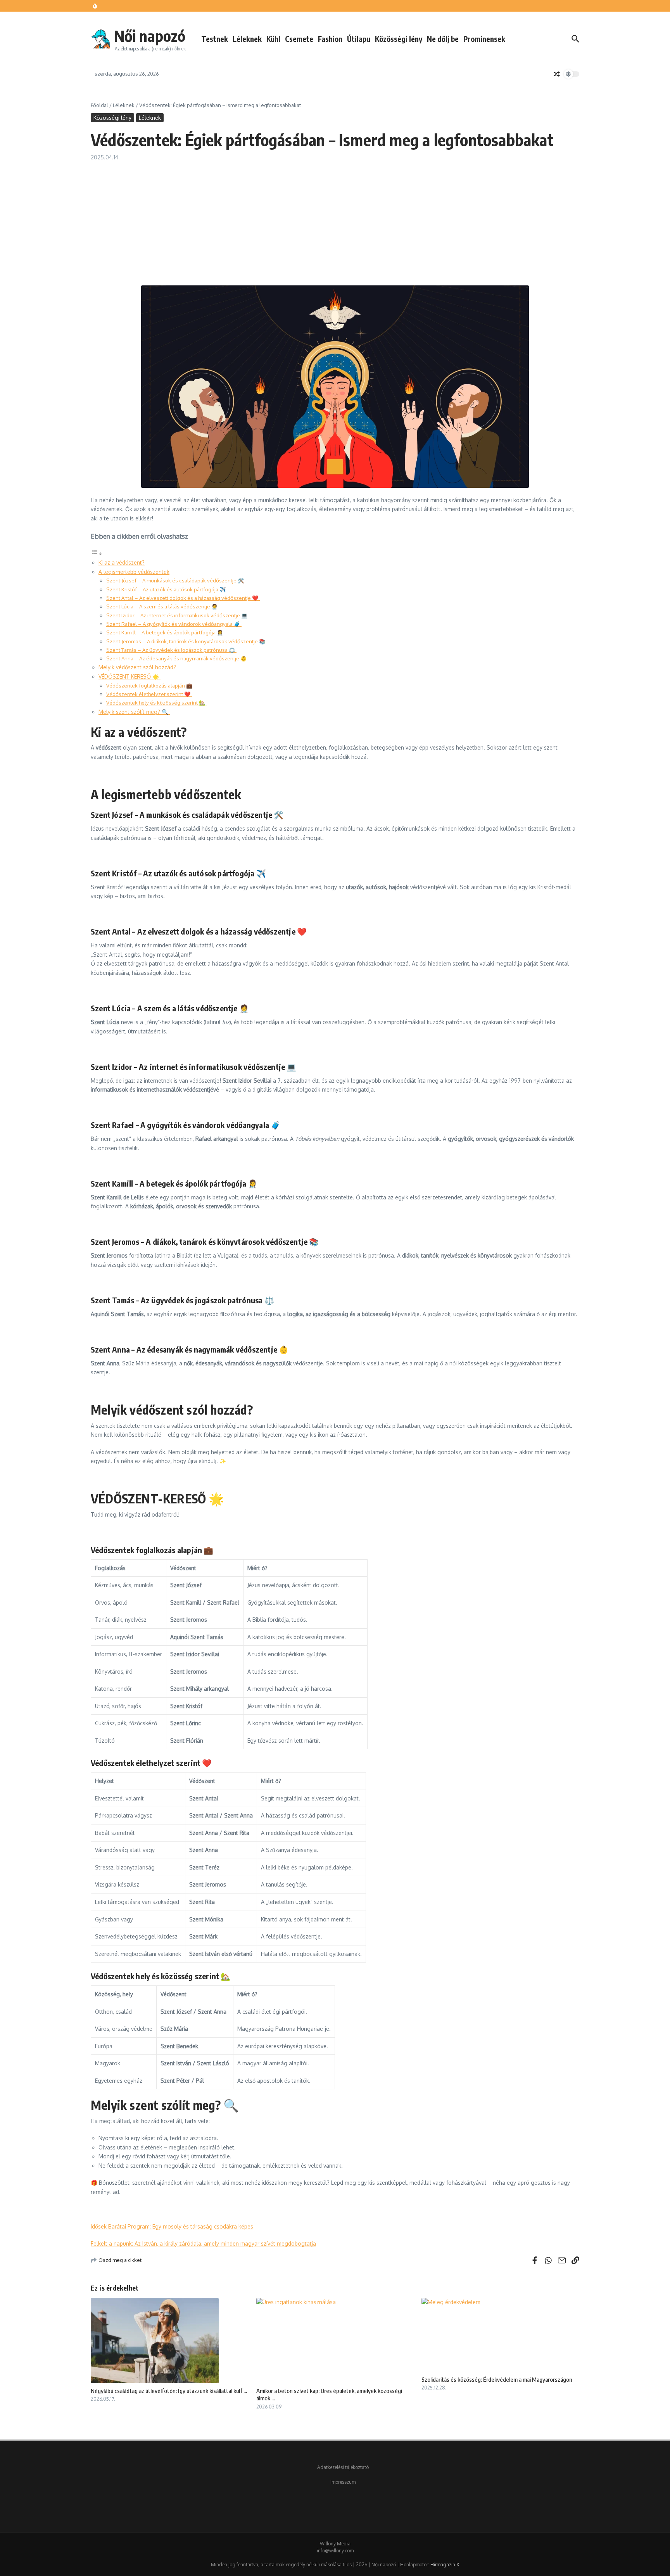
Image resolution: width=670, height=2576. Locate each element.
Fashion (330, 39)
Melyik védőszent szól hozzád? (137, 667)
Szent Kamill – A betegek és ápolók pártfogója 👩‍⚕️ (165, 632)
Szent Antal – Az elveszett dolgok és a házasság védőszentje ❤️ (183, 598)
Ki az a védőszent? (122, 562)
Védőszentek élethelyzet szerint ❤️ (149, 694)
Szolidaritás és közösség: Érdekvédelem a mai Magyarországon (497, 2379)
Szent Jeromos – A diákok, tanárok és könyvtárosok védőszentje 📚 (186, 641)
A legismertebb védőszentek (134, 572)
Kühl (273, 39)
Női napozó (150, 36)
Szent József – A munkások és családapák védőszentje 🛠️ (176, 580)
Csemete (299, 39)
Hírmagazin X (445, 2565)
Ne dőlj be (443, 39)
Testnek (215, 39)
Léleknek (247, 39)
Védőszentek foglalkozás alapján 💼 (150, 685)
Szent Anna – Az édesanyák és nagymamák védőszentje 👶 (177, 658)
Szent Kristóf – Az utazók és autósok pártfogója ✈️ (167, 589)
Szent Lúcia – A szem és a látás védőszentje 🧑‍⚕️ (163, 606)
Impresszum (343, 2482)
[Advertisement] (335, 219)
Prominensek (484, 39)
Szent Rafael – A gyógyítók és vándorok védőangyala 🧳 (174, 624)
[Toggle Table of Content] (97, 554)
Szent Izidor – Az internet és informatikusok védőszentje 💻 (178, 615)
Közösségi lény (399, 39)
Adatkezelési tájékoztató (343, 2467)
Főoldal (99, 105)
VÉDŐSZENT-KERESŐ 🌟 (130, 676)
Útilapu (359, 39)
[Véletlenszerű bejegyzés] (557, 74)
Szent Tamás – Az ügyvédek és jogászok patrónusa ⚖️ (171, 650)
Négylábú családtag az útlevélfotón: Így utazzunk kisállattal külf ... (169, 2391)
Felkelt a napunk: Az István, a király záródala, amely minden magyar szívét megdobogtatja (203, 2243)
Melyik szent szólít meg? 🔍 (134, 712)
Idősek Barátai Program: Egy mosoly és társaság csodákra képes (172, 2226)
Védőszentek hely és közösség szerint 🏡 (156, 702)
